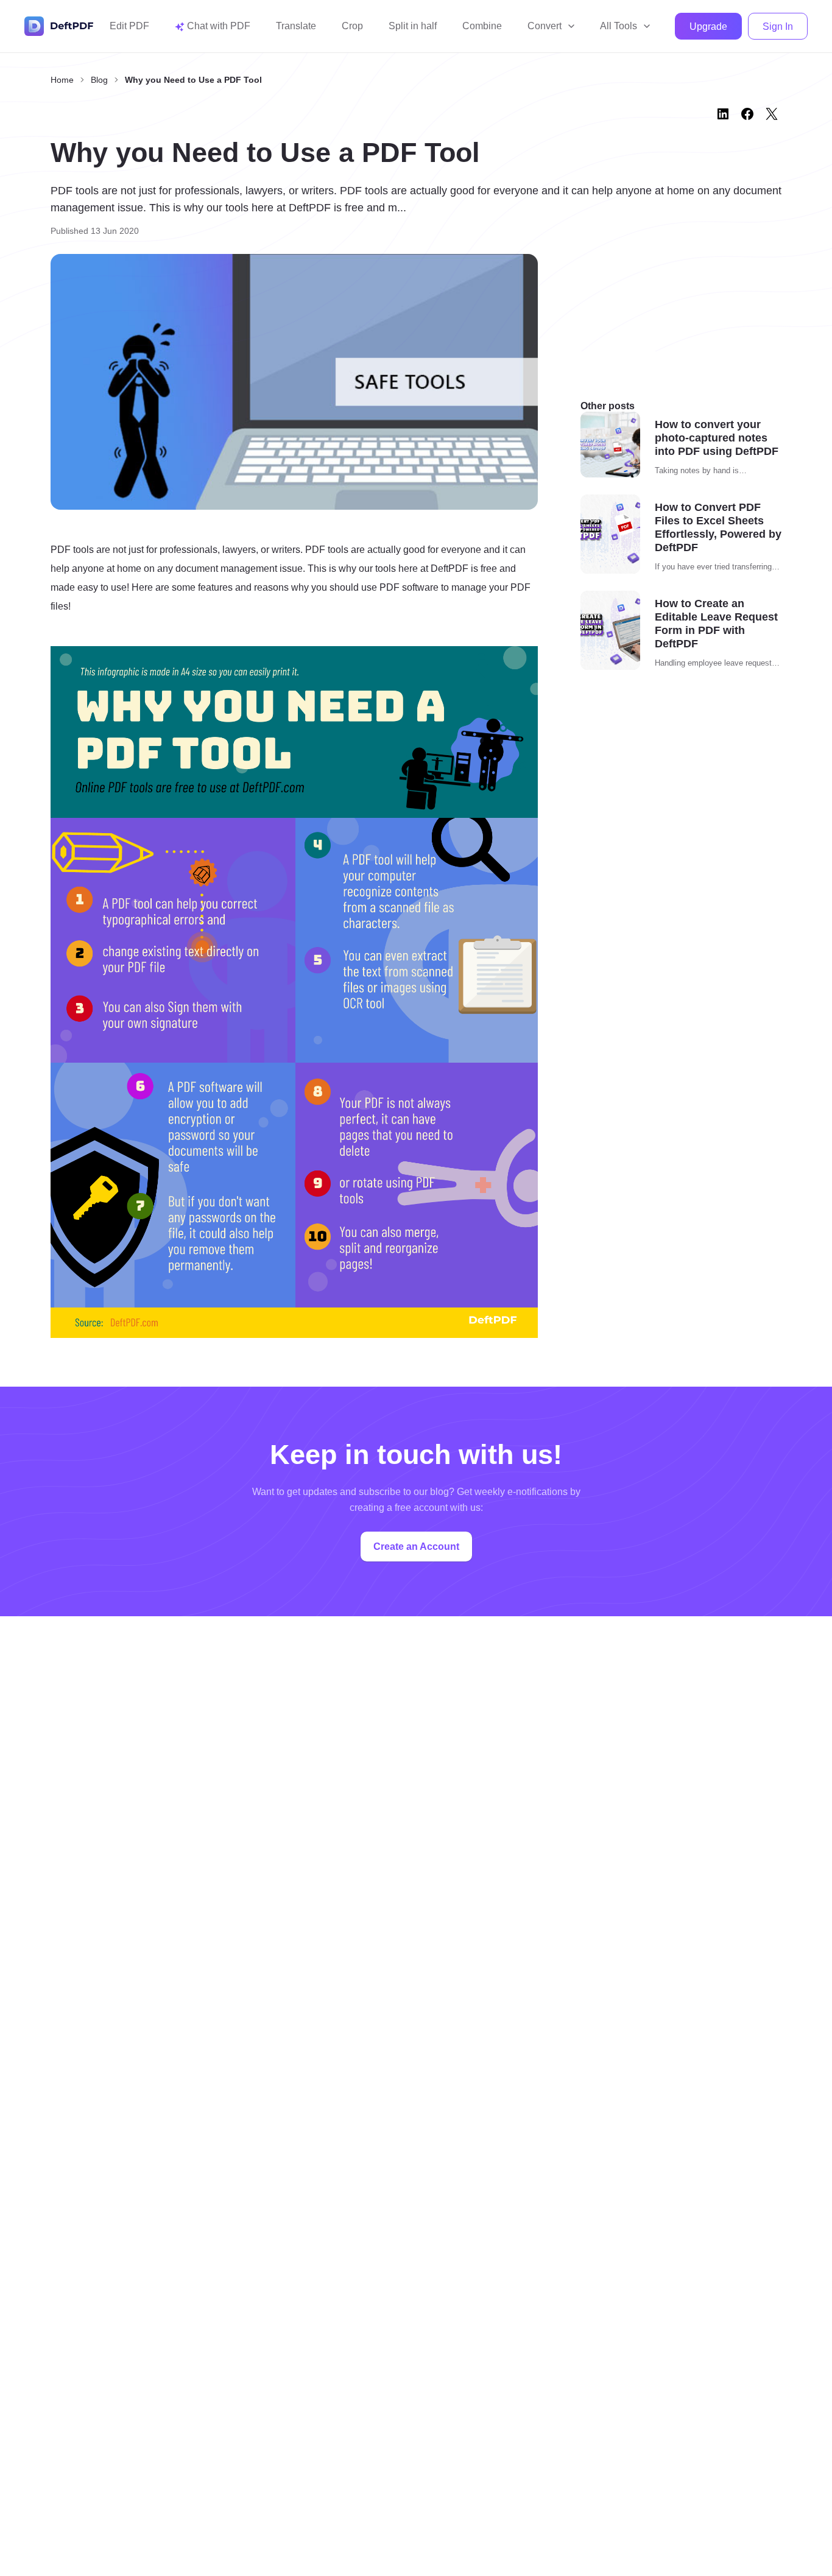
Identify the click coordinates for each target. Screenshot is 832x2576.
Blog (99, 80)
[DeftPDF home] (59, 26)
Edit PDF (129, 26)
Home (62, 80)
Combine (482, 26)
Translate (296, 26)
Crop (352, 26)
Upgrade (708, 26)
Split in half (413, 26)
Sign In (778, 26)
